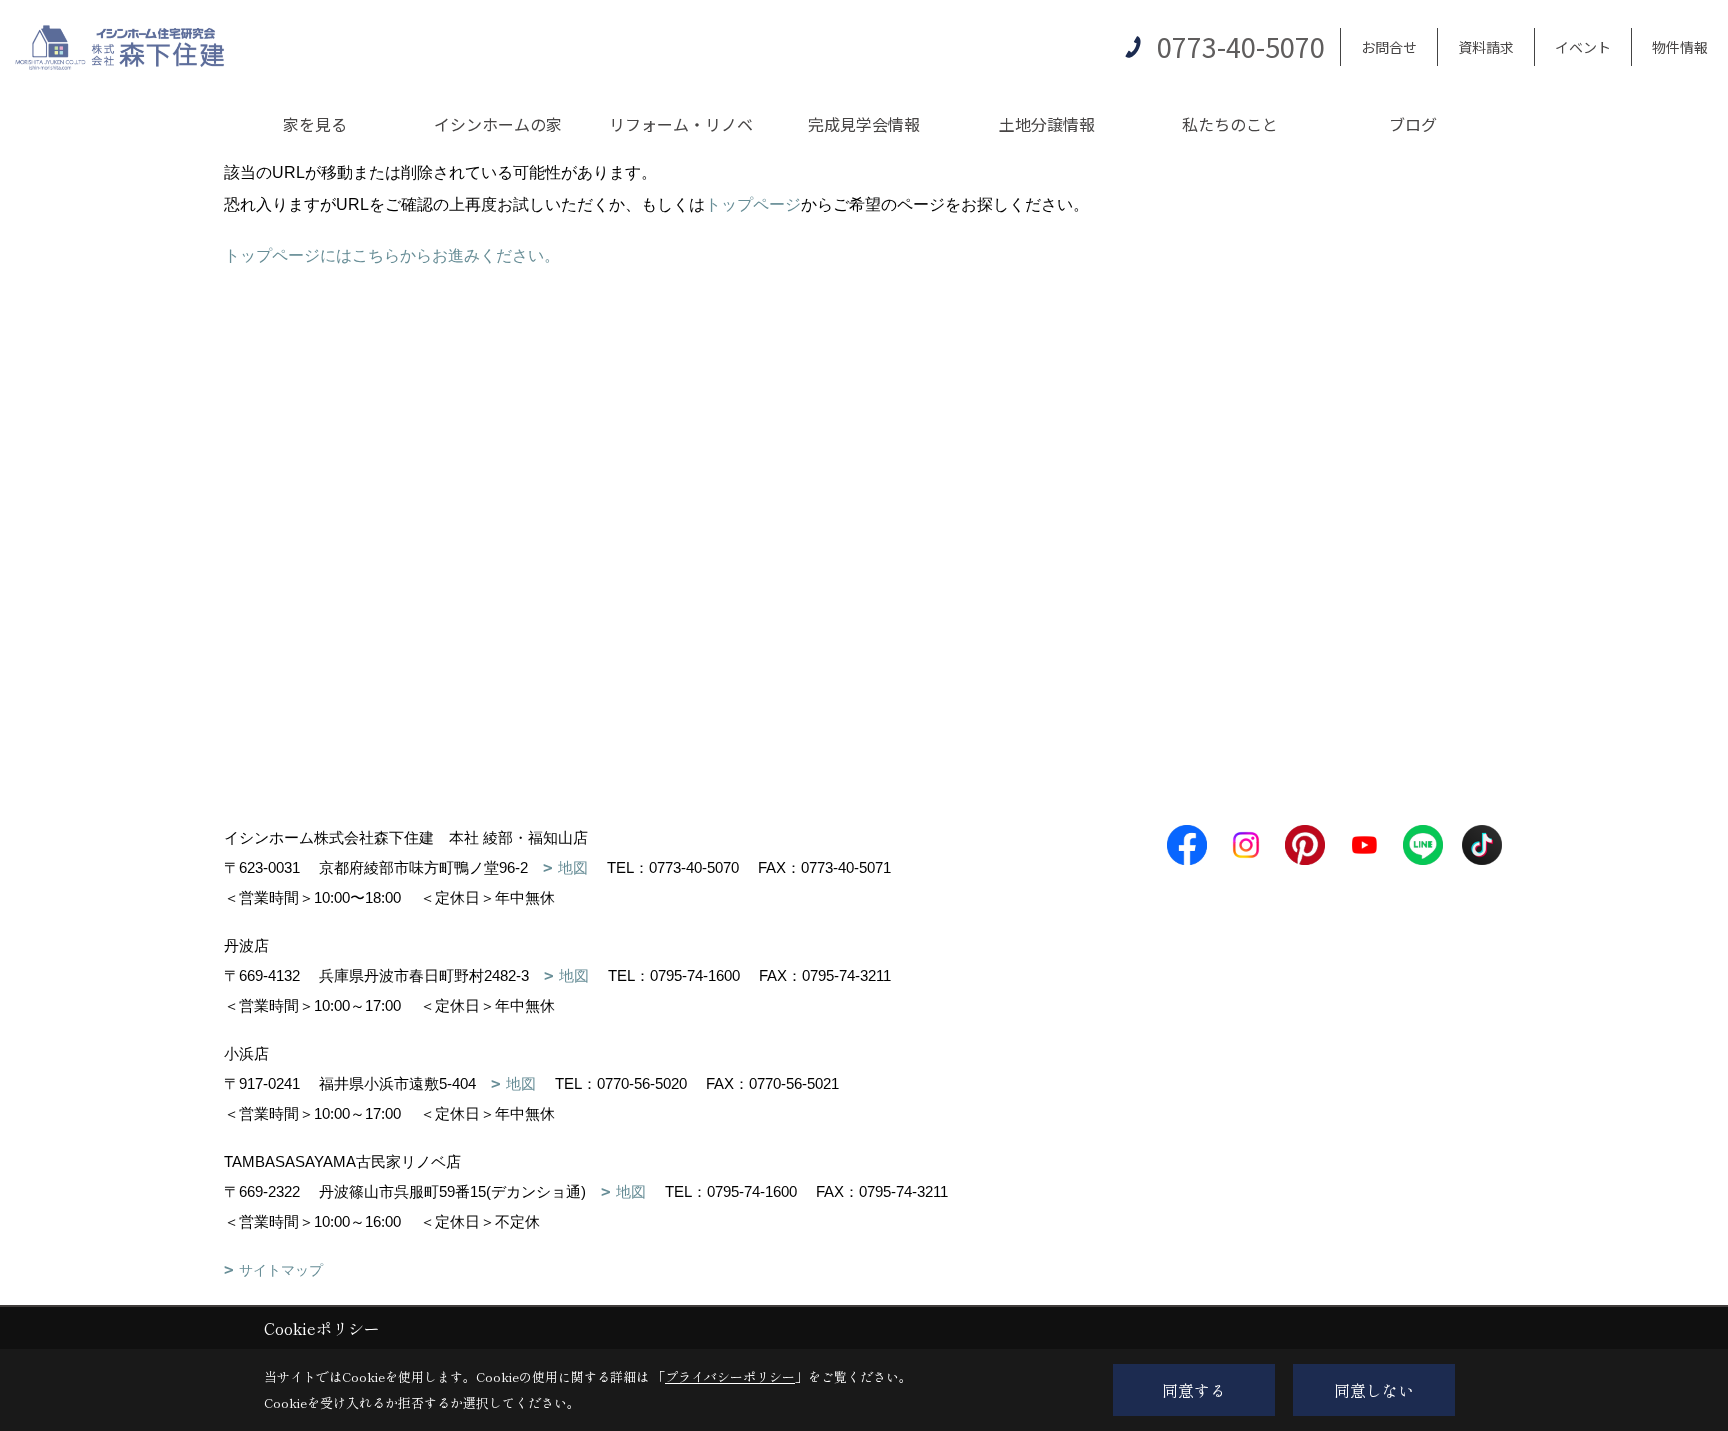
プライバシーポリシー (730, 1376)
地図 (573, 867)
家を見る (315, 124)
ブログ (1413, 124)
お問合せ (1389, 47)
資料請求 (1486, 47)
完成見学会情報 (864, 124)
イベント (1583, 47)
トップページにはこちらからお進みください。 (392, 255)
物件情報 (1680, 47)
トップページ (753, 204)
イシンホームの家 (498, 124)
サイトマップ (281, 1270)
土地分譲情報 (1047, 124)
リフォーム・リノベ (681, 124)
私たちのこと (1230, 124)
